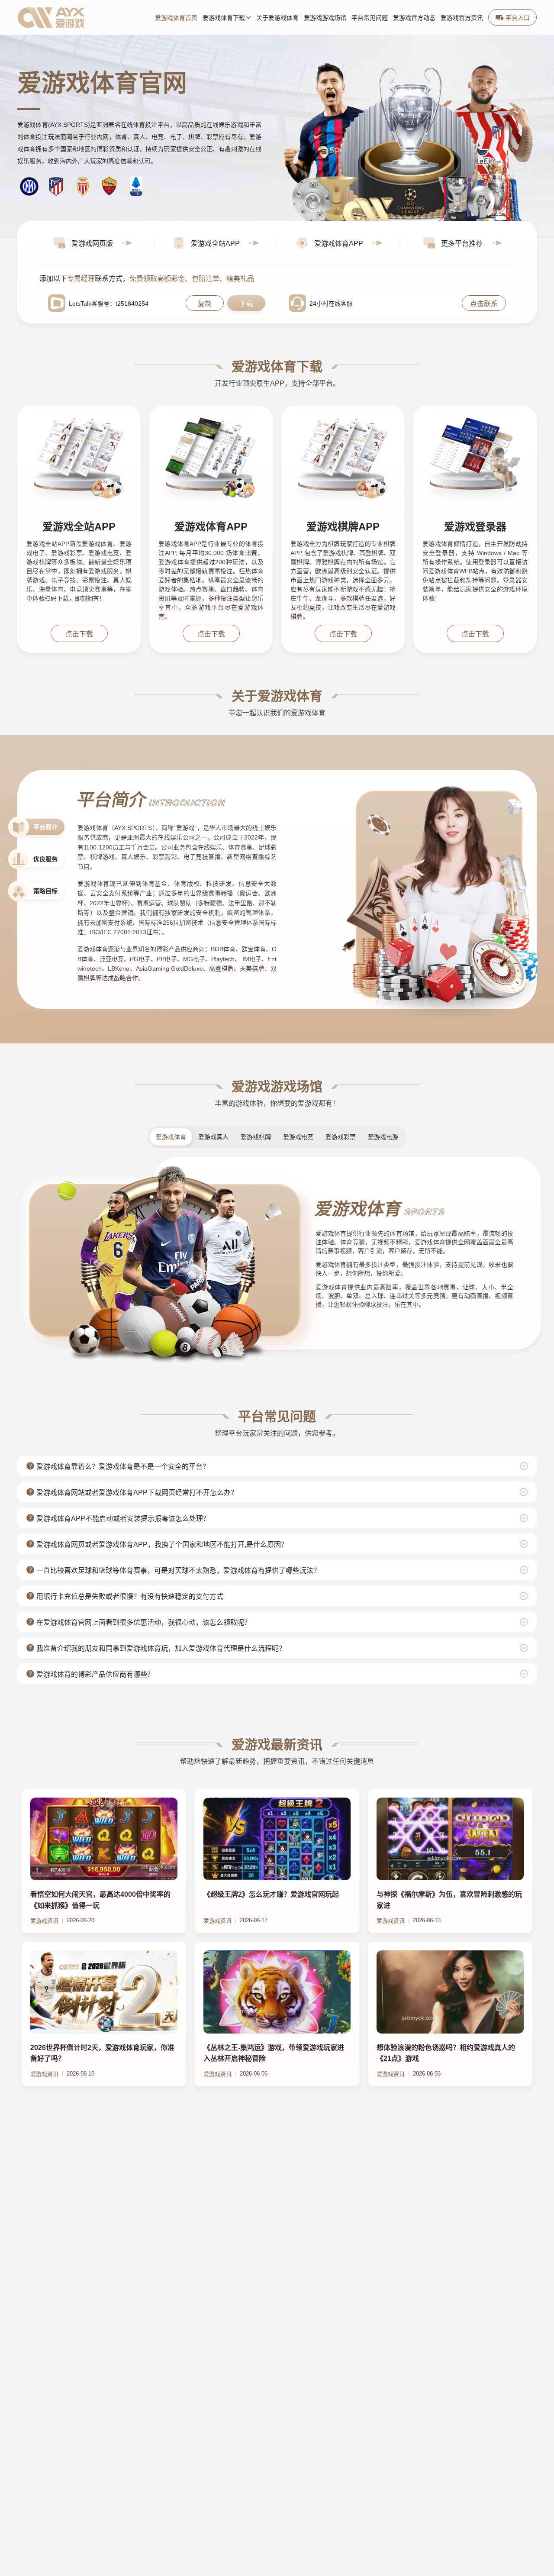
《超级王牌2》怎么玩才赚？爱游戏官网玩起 (271, 1894)
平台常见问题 (370, 18)
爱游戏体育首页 (176, 18)
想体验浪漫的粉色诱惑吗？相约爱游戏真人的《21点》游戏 (446, 2053)
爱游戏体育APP (211, 527)
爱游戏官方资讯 (462, 18)
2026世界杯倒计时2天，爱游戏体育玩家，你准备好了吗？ (102, 2053)
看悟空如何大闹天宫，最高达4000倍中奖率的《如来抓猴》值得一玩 (100, 1900)
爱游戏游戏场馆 (325, 18)
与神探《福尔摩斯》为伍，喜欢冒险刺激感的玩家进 (449, 1900)
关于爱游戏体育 (277, 18)
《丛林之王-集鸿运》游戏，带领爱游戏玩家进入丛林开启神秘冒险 (274, 2053)
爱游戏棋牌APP (343, 527)
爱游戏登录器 (475, 527)
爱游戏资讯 (44, 1921)
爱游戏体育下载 (224, 18)
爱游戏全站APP (79, 527)
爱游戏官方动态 (414, 18)
